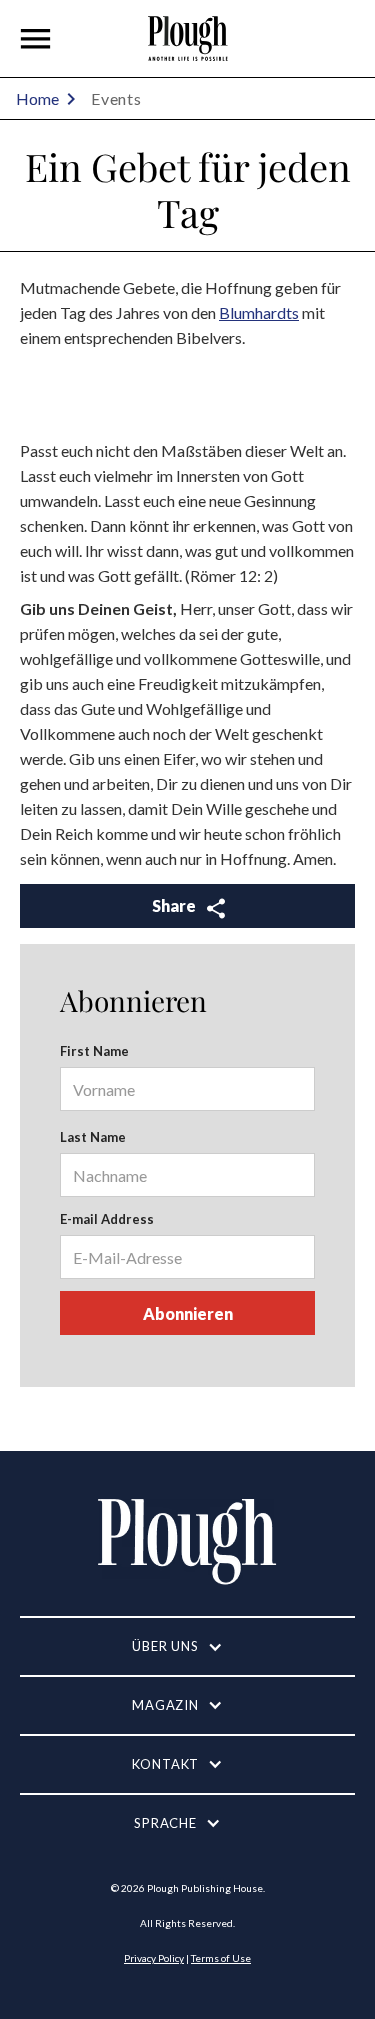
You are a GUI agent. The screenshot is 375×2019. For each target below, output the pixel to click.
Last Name (93, 1137)
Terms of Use (221, 1958)
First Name (94, 1051)
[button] (36, 39)
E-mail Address (107, 1219)
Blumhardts (259, 312)
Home (37, 98)
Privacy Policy (154, 1958)
